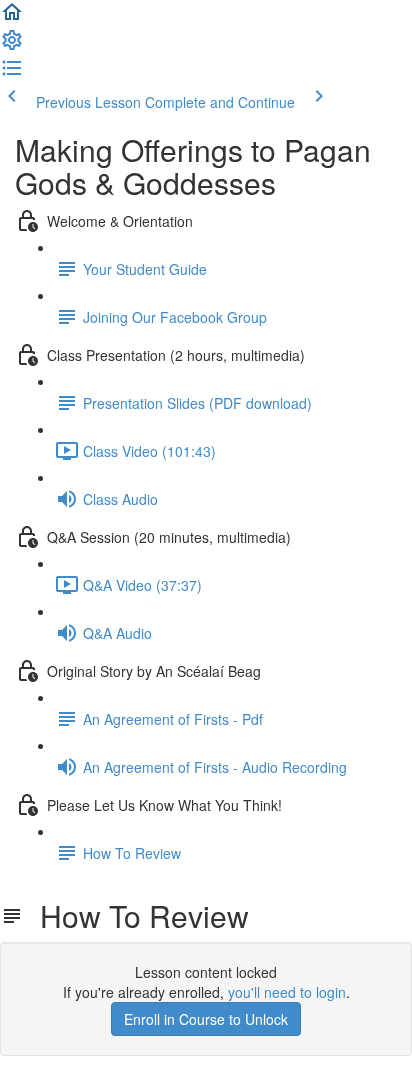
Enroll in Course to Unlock (206, 1019)
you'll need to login (287, 992)
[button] (12, 18)
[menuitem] (12, 46)
